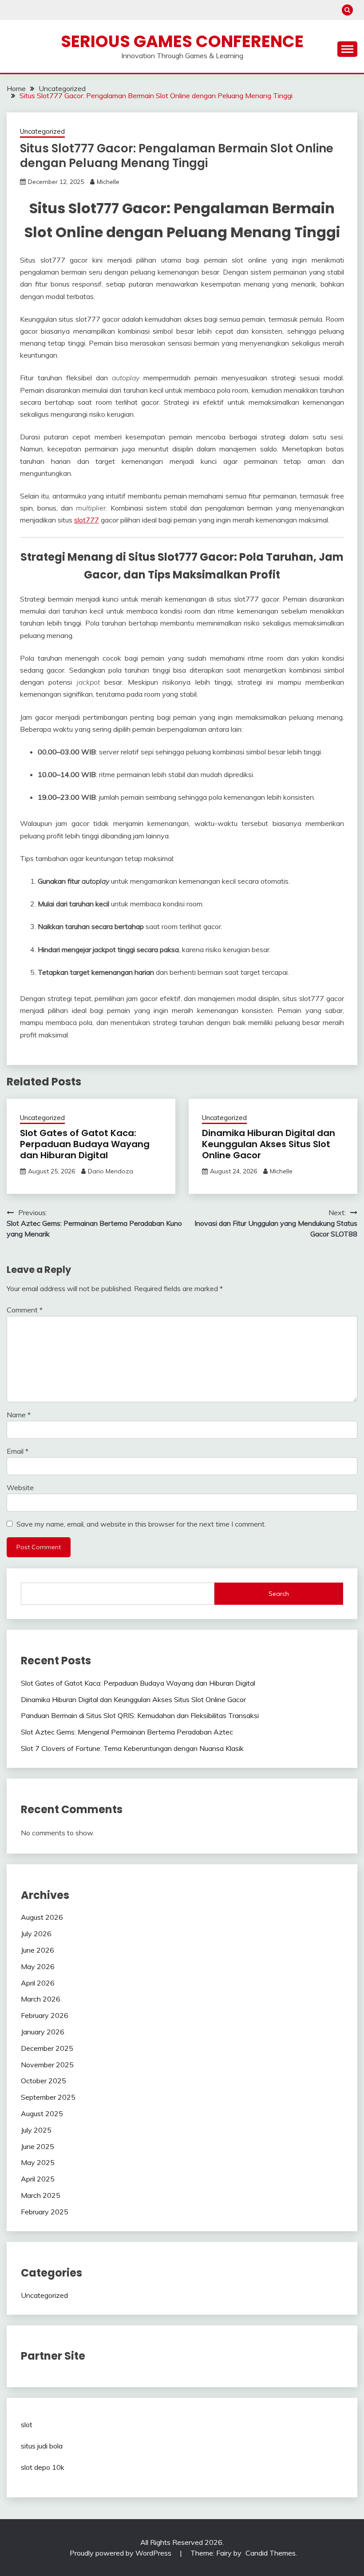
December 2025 (47, 2048)
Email (18, 1451)
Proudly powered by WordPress (121, 2553)
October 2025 (44, 2081)
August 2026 (42, 1917)
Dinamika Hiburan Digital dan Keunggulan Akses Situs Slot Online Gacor (269, 1144)
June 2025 (38, 2146)
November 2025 (47, 2065)
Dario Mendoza (111, 1171)
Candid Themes (271, 2553)
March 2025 (41, 2195)
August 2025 (42, 2113)
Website (20, 1487)
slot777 (87, 520)
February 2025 (45, 2212)
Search (279, 1594)
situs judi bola (42, 2446)
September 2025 (48, 2097)
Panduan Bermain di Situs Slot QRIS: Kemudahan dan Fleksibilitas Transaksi (140, 1715)
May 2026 (38, 1966)
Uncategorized (42, 131)
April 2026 (38, 1983)
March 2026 (41, 1999)
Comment (25, 1310)
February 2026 (45, 2015)
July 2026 (36, 1934)
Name (19, 1415)
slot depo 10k (43, 2467)
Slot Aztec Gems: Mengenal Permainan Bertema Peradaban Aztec (127, 1732)
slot (27, 2424)
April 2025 (38, 2179)
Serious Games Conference (182, 41)
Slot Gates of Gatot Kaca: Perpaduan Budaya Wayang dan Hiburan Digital (85, 1144)
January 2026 (43, 2032)
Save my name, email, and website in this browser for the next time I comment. (141, 1524)
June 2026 (38, 1950)
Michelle (108, 182)
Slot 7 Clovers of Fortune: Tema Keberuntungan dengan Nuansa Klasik (132, 1748)
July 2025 (36, 2130)
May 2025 (38, 2162)
